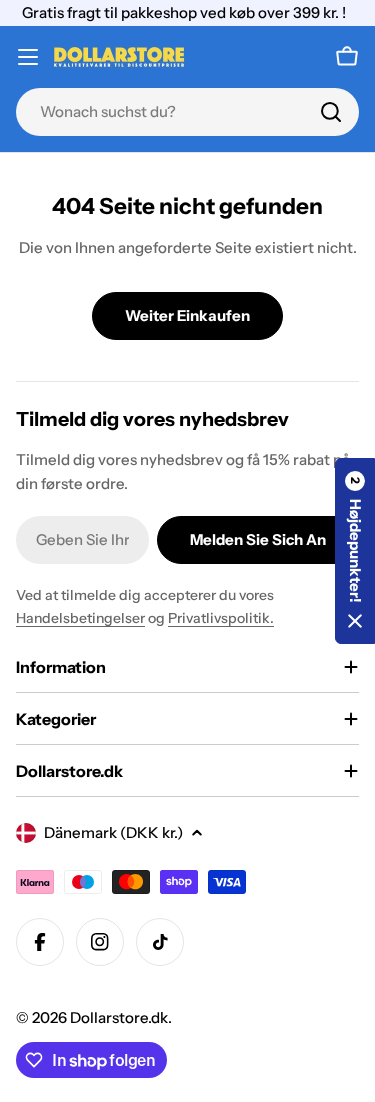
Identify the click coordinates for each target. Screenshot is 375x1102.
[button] (355, 551)
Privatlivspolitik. (221, 618)
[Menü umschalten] (28, 57)
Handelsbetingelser (80, 618)
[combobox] (187, 112)
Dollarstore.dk (119, 1017)
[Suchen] (331, 112)
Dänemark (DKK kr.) (113, 832)
